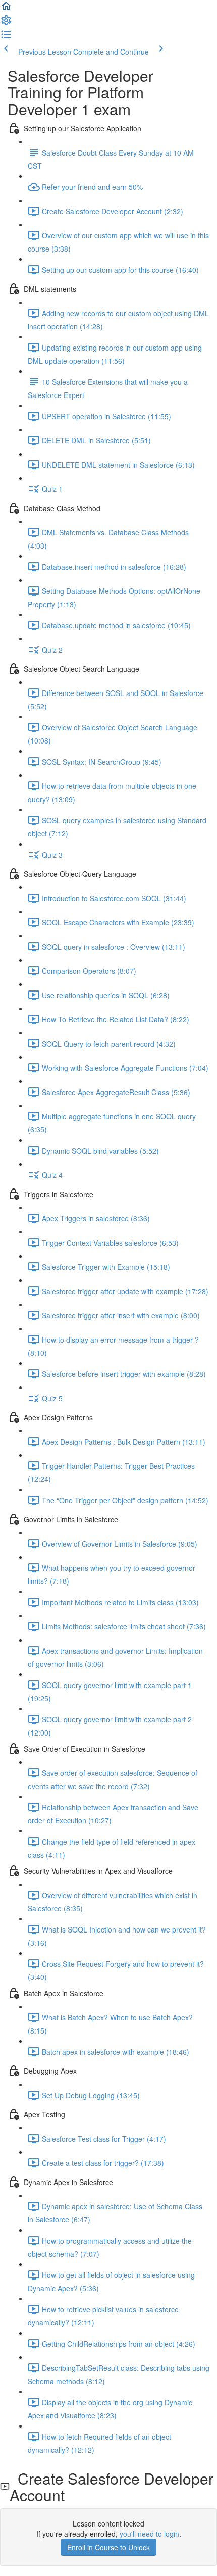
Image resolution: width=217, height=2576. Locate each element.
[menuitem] (6, 23)
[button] (6, 9)
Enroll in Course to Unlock (108, 2547)
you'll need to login (149, 2534)
